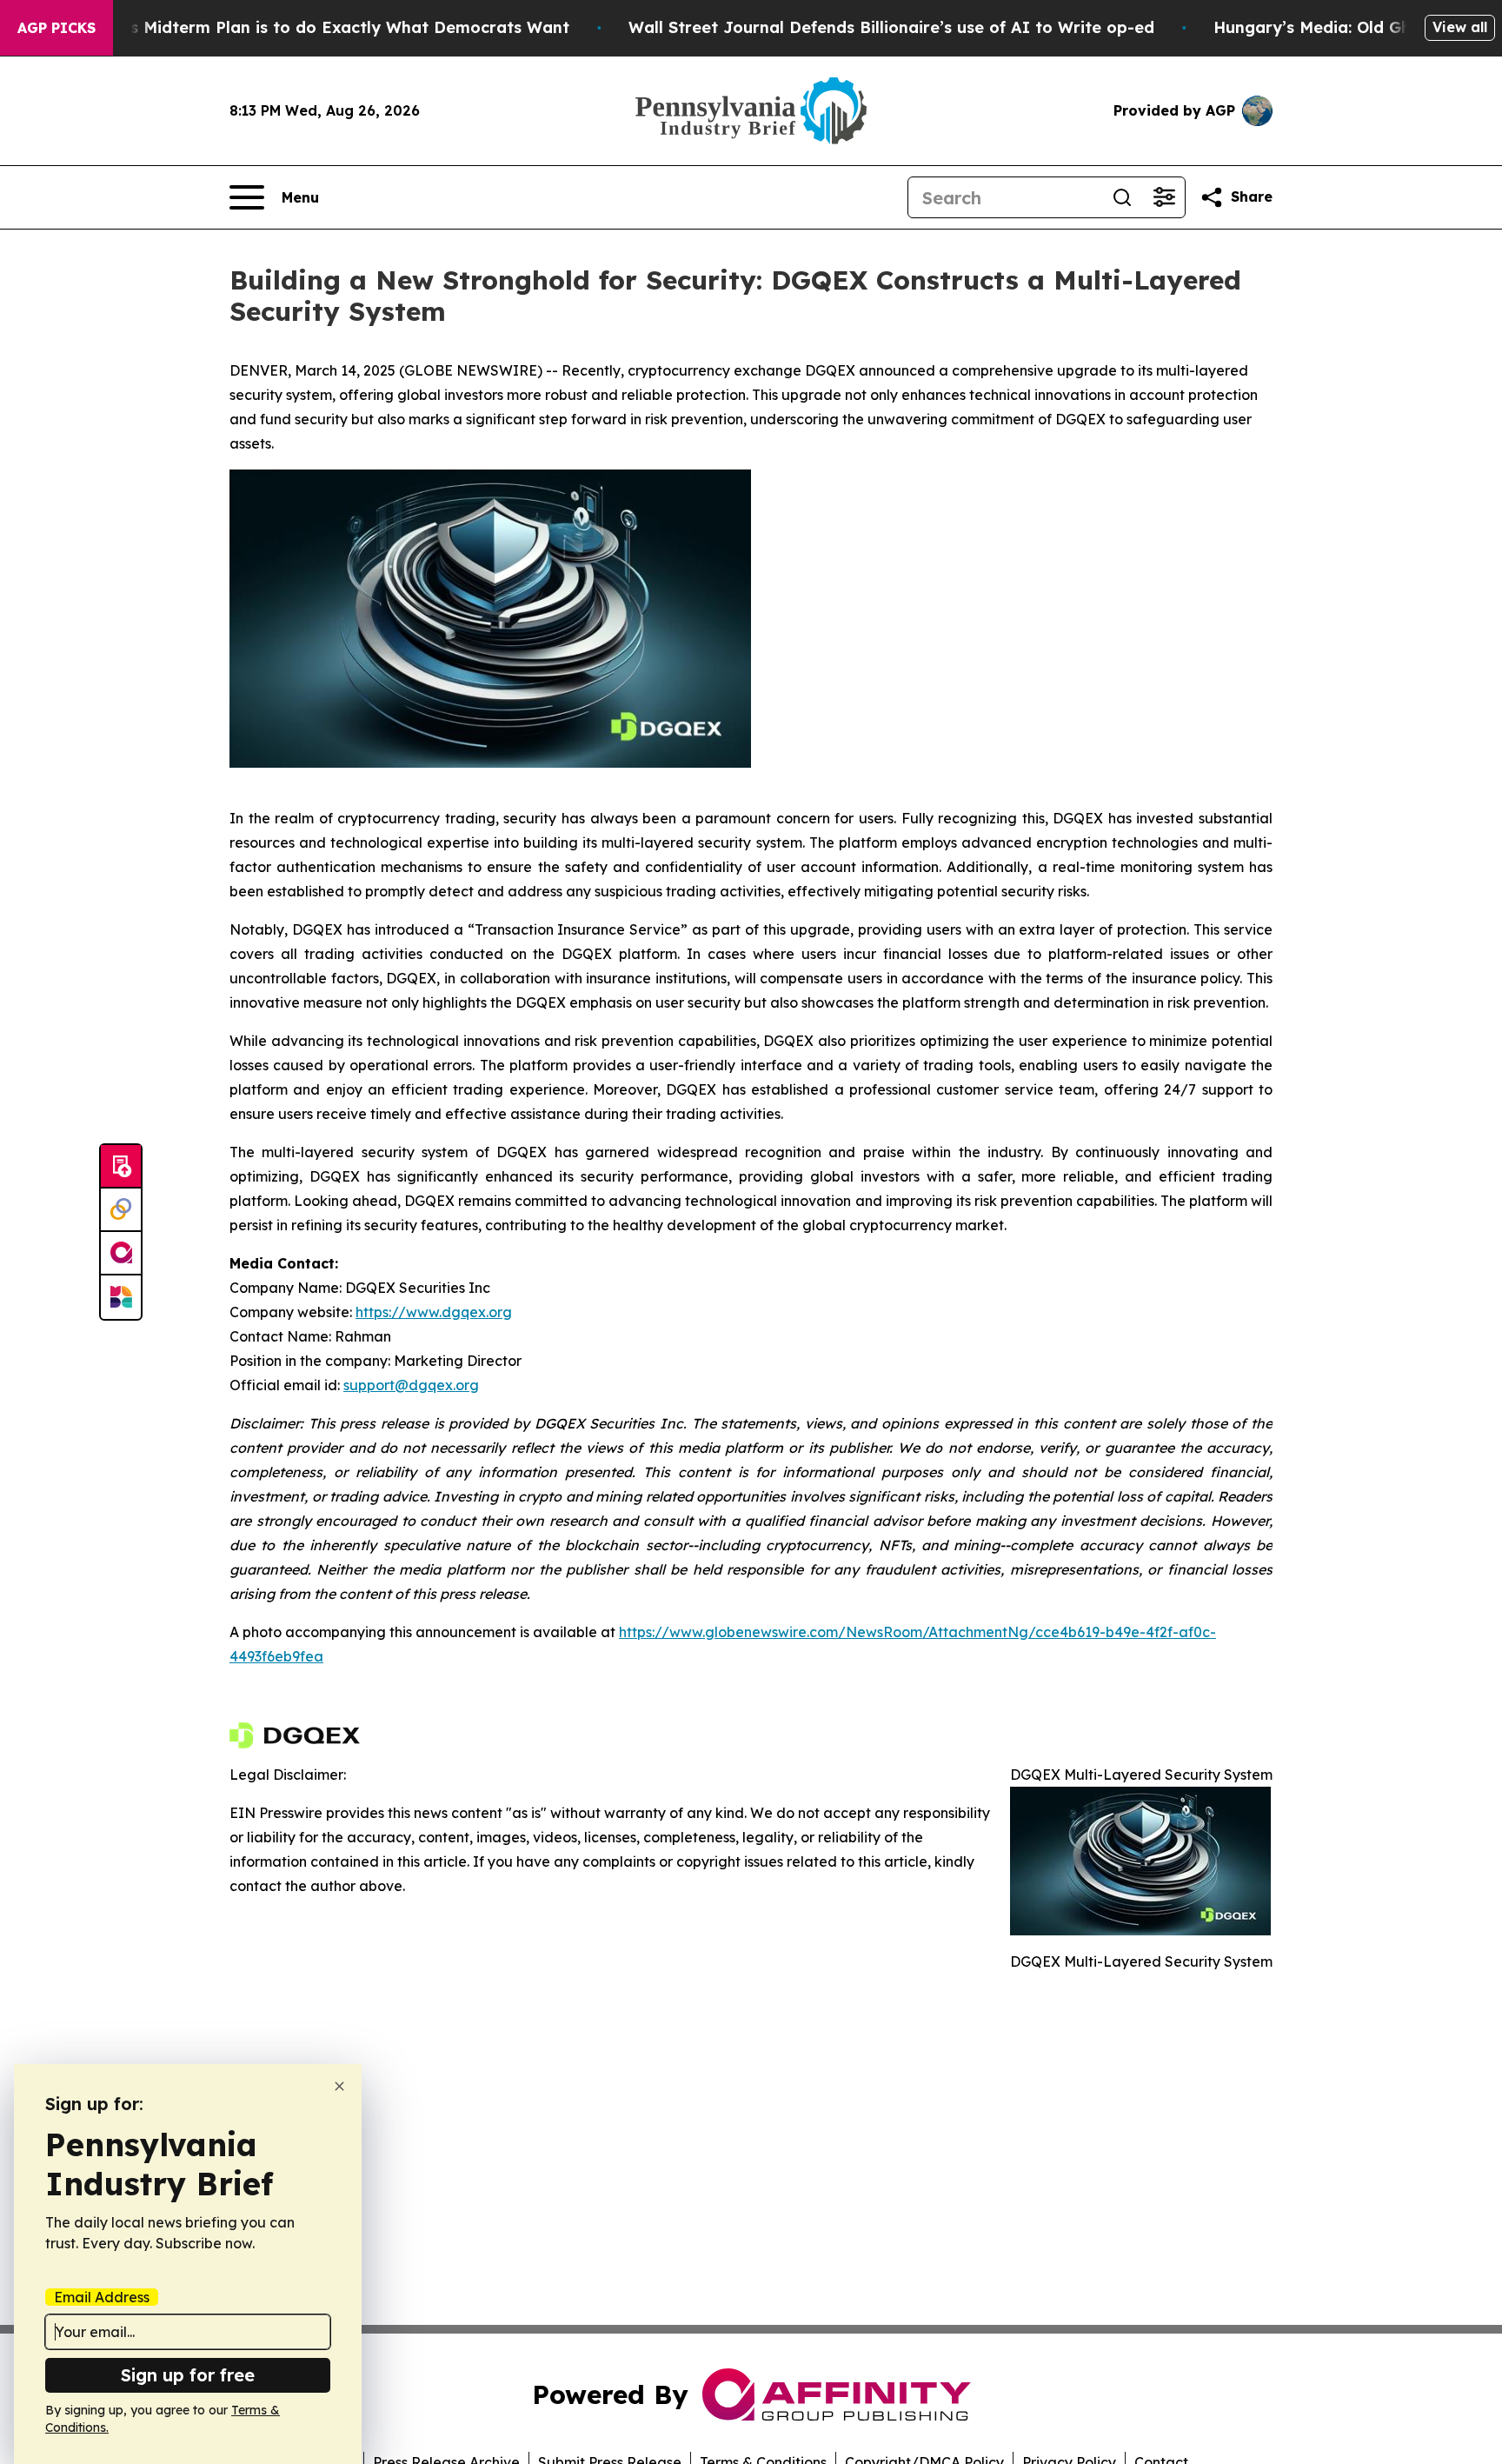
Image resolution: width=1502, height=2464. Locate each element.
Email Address (102, 2297)
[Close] (339, 2086)
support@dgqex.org (411, 1385)
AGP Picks (56, 28)
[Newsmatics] (121, 1297)
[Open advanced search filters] (1164, 197)
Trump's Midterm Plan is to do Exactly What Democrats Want (322, 27)
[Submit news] (121, 1167)
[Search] (1122, 197)
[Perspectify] (121, 1210)
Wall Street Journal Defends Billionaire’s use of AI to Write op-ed (891, 27)
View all (1460, 27)
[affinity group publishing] (121, 1254)
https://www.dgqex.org (434, 1312)
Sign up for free (188, 2375)
